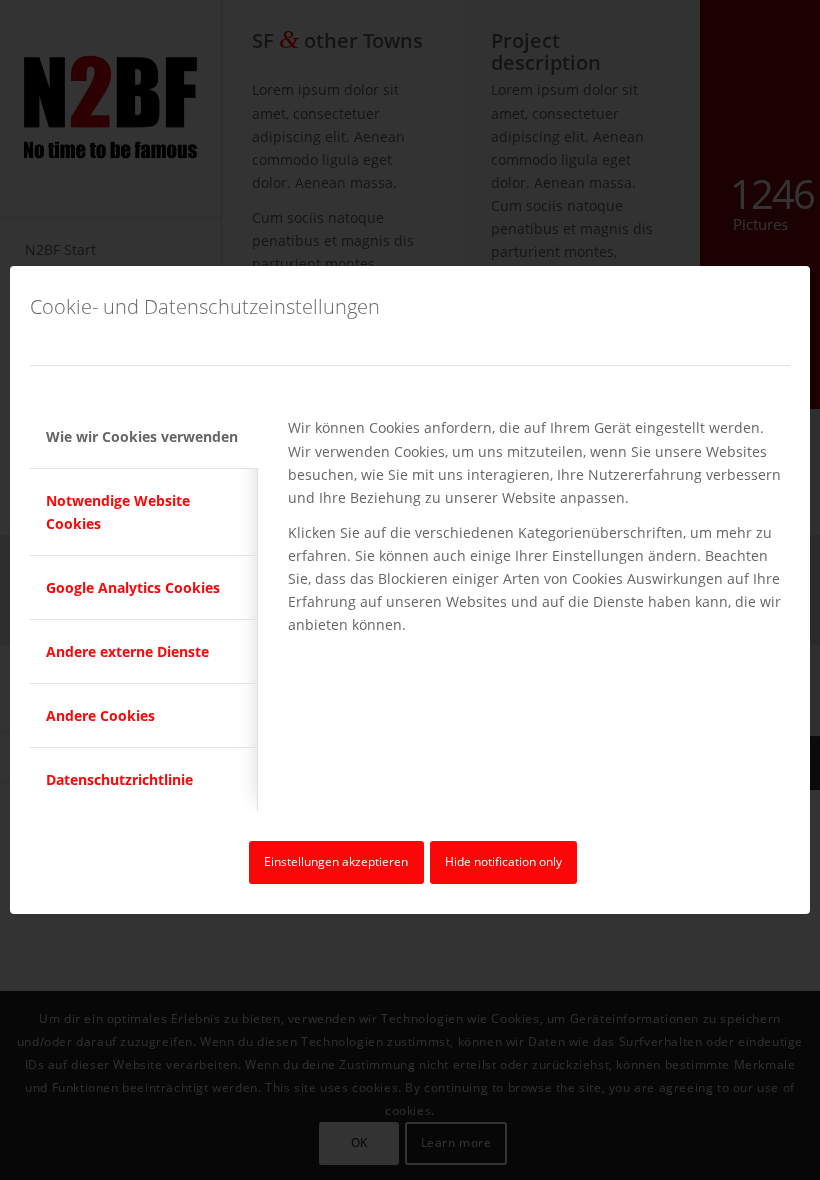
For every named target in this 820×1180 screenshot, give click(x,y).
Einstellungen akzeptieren (336, 861)
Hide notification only (503, 861)
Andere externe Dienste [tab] (127, 651)
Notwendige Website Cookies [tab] (118, 512)
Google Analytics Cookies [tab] (133, 587)
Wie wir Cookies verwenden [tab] (142, 436)
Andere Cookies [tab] (100, 715)
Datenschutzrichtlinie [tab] (119, 779)
